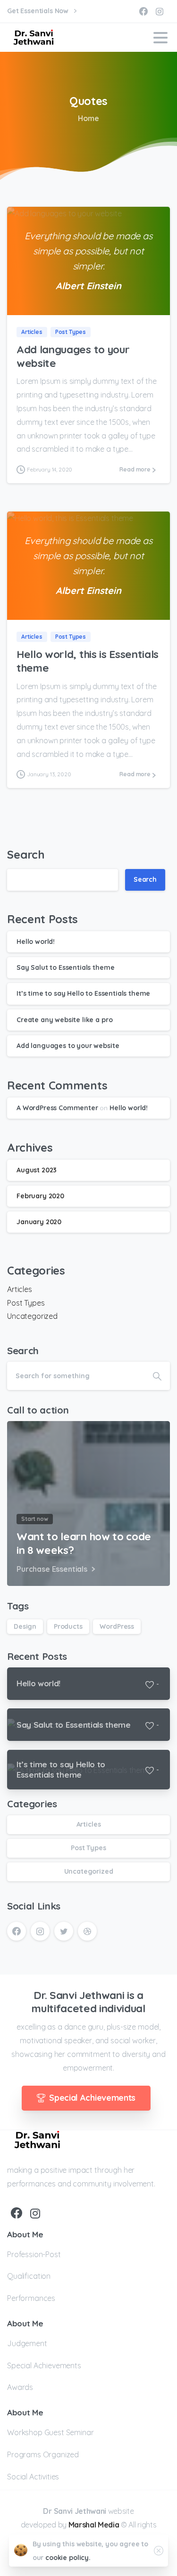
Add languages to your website (73, 356)
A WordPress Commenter (57, 1108)
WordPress (117, 1626)
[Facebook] (143, 11)
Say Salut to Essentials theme (65, 967)
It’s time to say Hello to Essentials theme (83, 993)
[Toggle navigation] (160, 38)
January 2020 (39, 1222)
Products (68, 1626)
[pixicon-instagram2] (35, 2214)
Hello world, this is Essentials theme (88, 661)
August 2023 (37, 1170)
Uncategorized (32, 1316)
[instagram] (160, 11)
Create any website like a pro (64, 1020)
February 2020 (40, 1196)
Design (25, 1626)
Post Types (26, 1303)
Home (88, 118)
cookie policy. (68, 2558)
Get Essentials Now (39, 11)
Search (26, 854)
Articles (20, 1289)
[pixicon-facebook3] (17, 2214)
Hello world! (36, 942)
